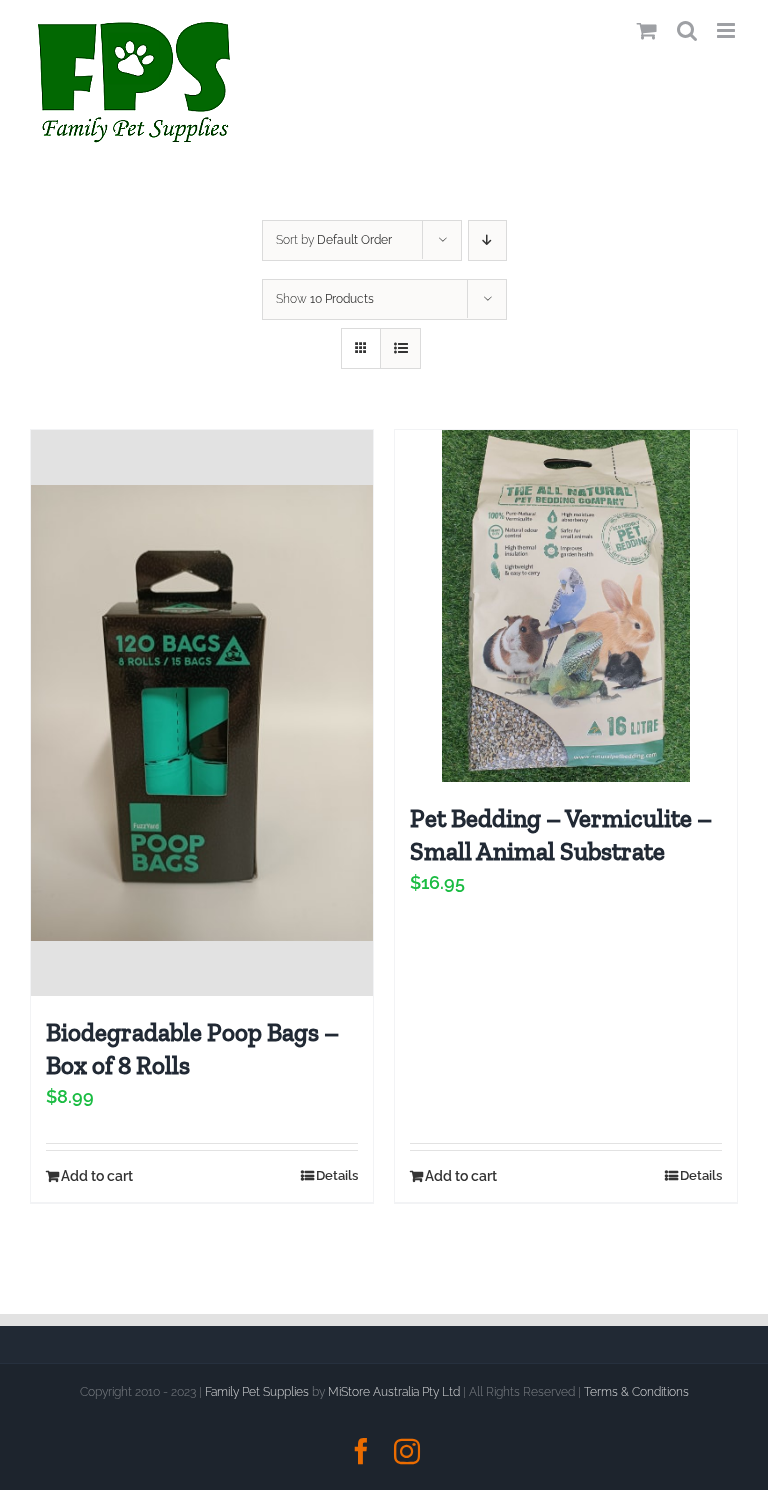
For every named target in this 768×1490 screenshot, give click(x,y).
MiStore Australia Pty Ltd (394, 1392)
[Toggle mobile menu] (727, 30)
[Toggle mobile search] (687, 30)
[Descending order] (487, 240)
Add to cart (97, 1176)
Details (337, 1175)
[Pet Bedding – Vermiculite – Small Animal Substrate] (566, 606)
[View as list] (400, 348)
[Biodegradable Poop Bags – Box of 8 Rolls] (202, 713)
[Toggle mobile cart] (647, 30)
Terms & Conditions (636, 1392)
